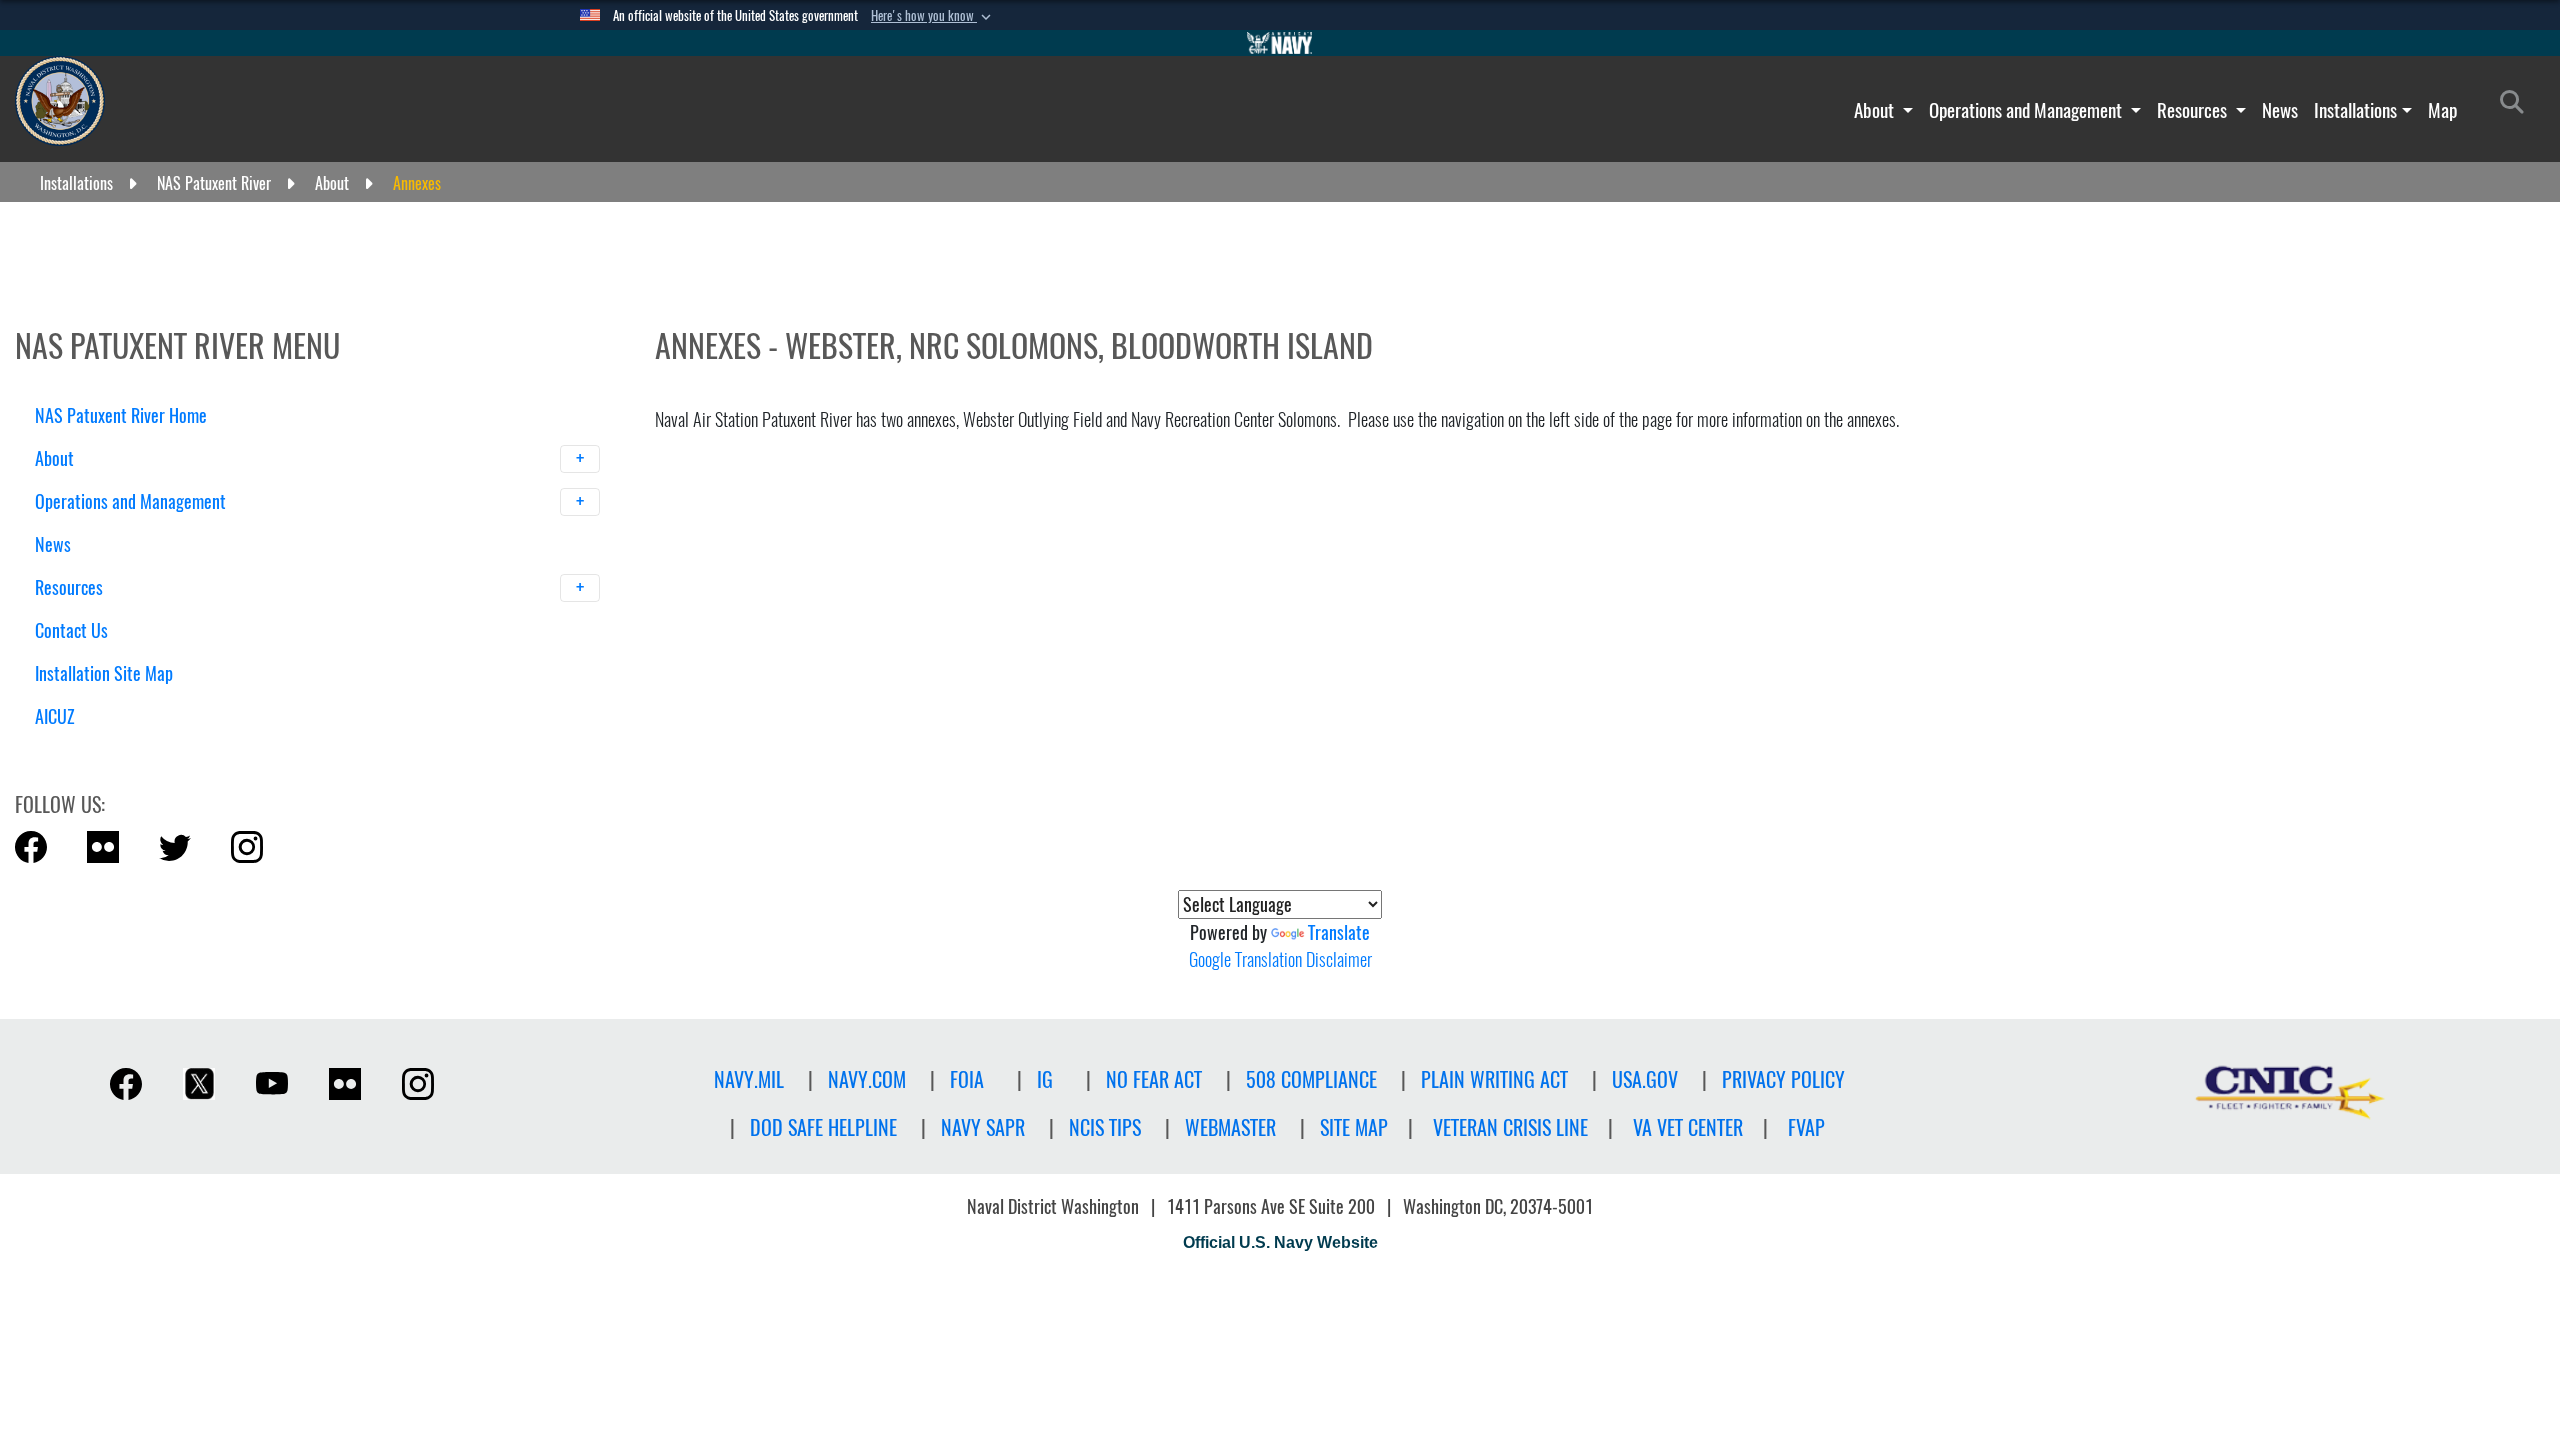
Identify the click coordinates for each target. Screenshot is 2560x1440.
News (2280, 110)
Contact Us (71, 630)
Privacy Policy (1783, 1079)
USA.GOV (1645, 1079)
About (1876, 110)
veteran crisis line (1510, 1127)
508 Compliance (1311, 1079)
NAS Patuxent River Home (121, 415)
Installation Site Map (104, 673)
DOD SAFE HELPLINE (823, 1127)
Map (2442, 110)
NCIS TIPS (1105, 1127)
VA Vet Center (1688, 1127)
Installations (2355, 110)
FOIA (967, 1079)
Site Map (1354, 1127)
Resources (2194, 110)
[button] (933, 16)
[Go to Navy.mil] (1280, 43)
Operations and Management (2027, 110)
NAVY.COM (867, 1079)
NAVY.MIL (749, 1079)
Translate (1339, 932)
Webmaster (1230, 1127)
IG (1045, 1079)
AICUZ (55, 716)
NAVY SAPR (983, 1127)
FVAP (1806, 1127)
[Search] (139, 751)
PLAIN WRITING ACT (1494, 1079)
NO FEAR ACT (1154, 1079)
